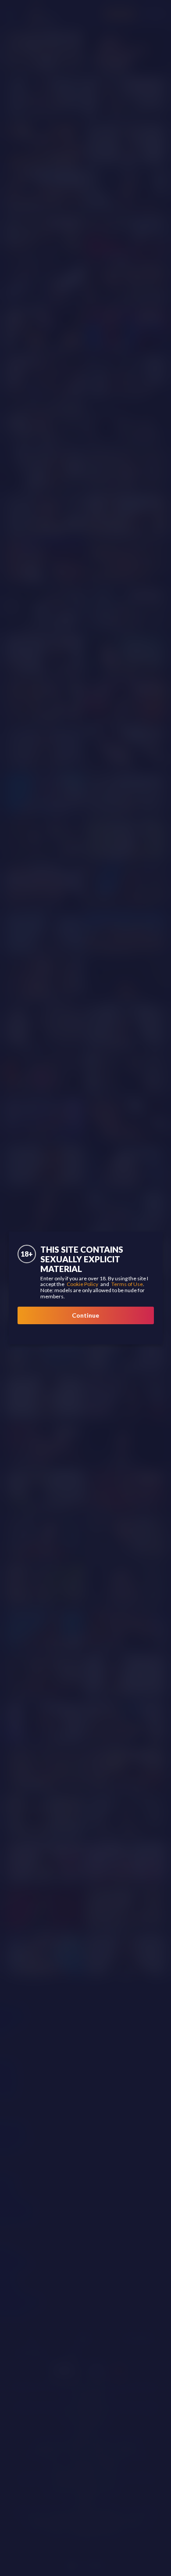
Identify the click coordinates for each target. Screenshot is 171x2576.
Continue (85, 1315)
